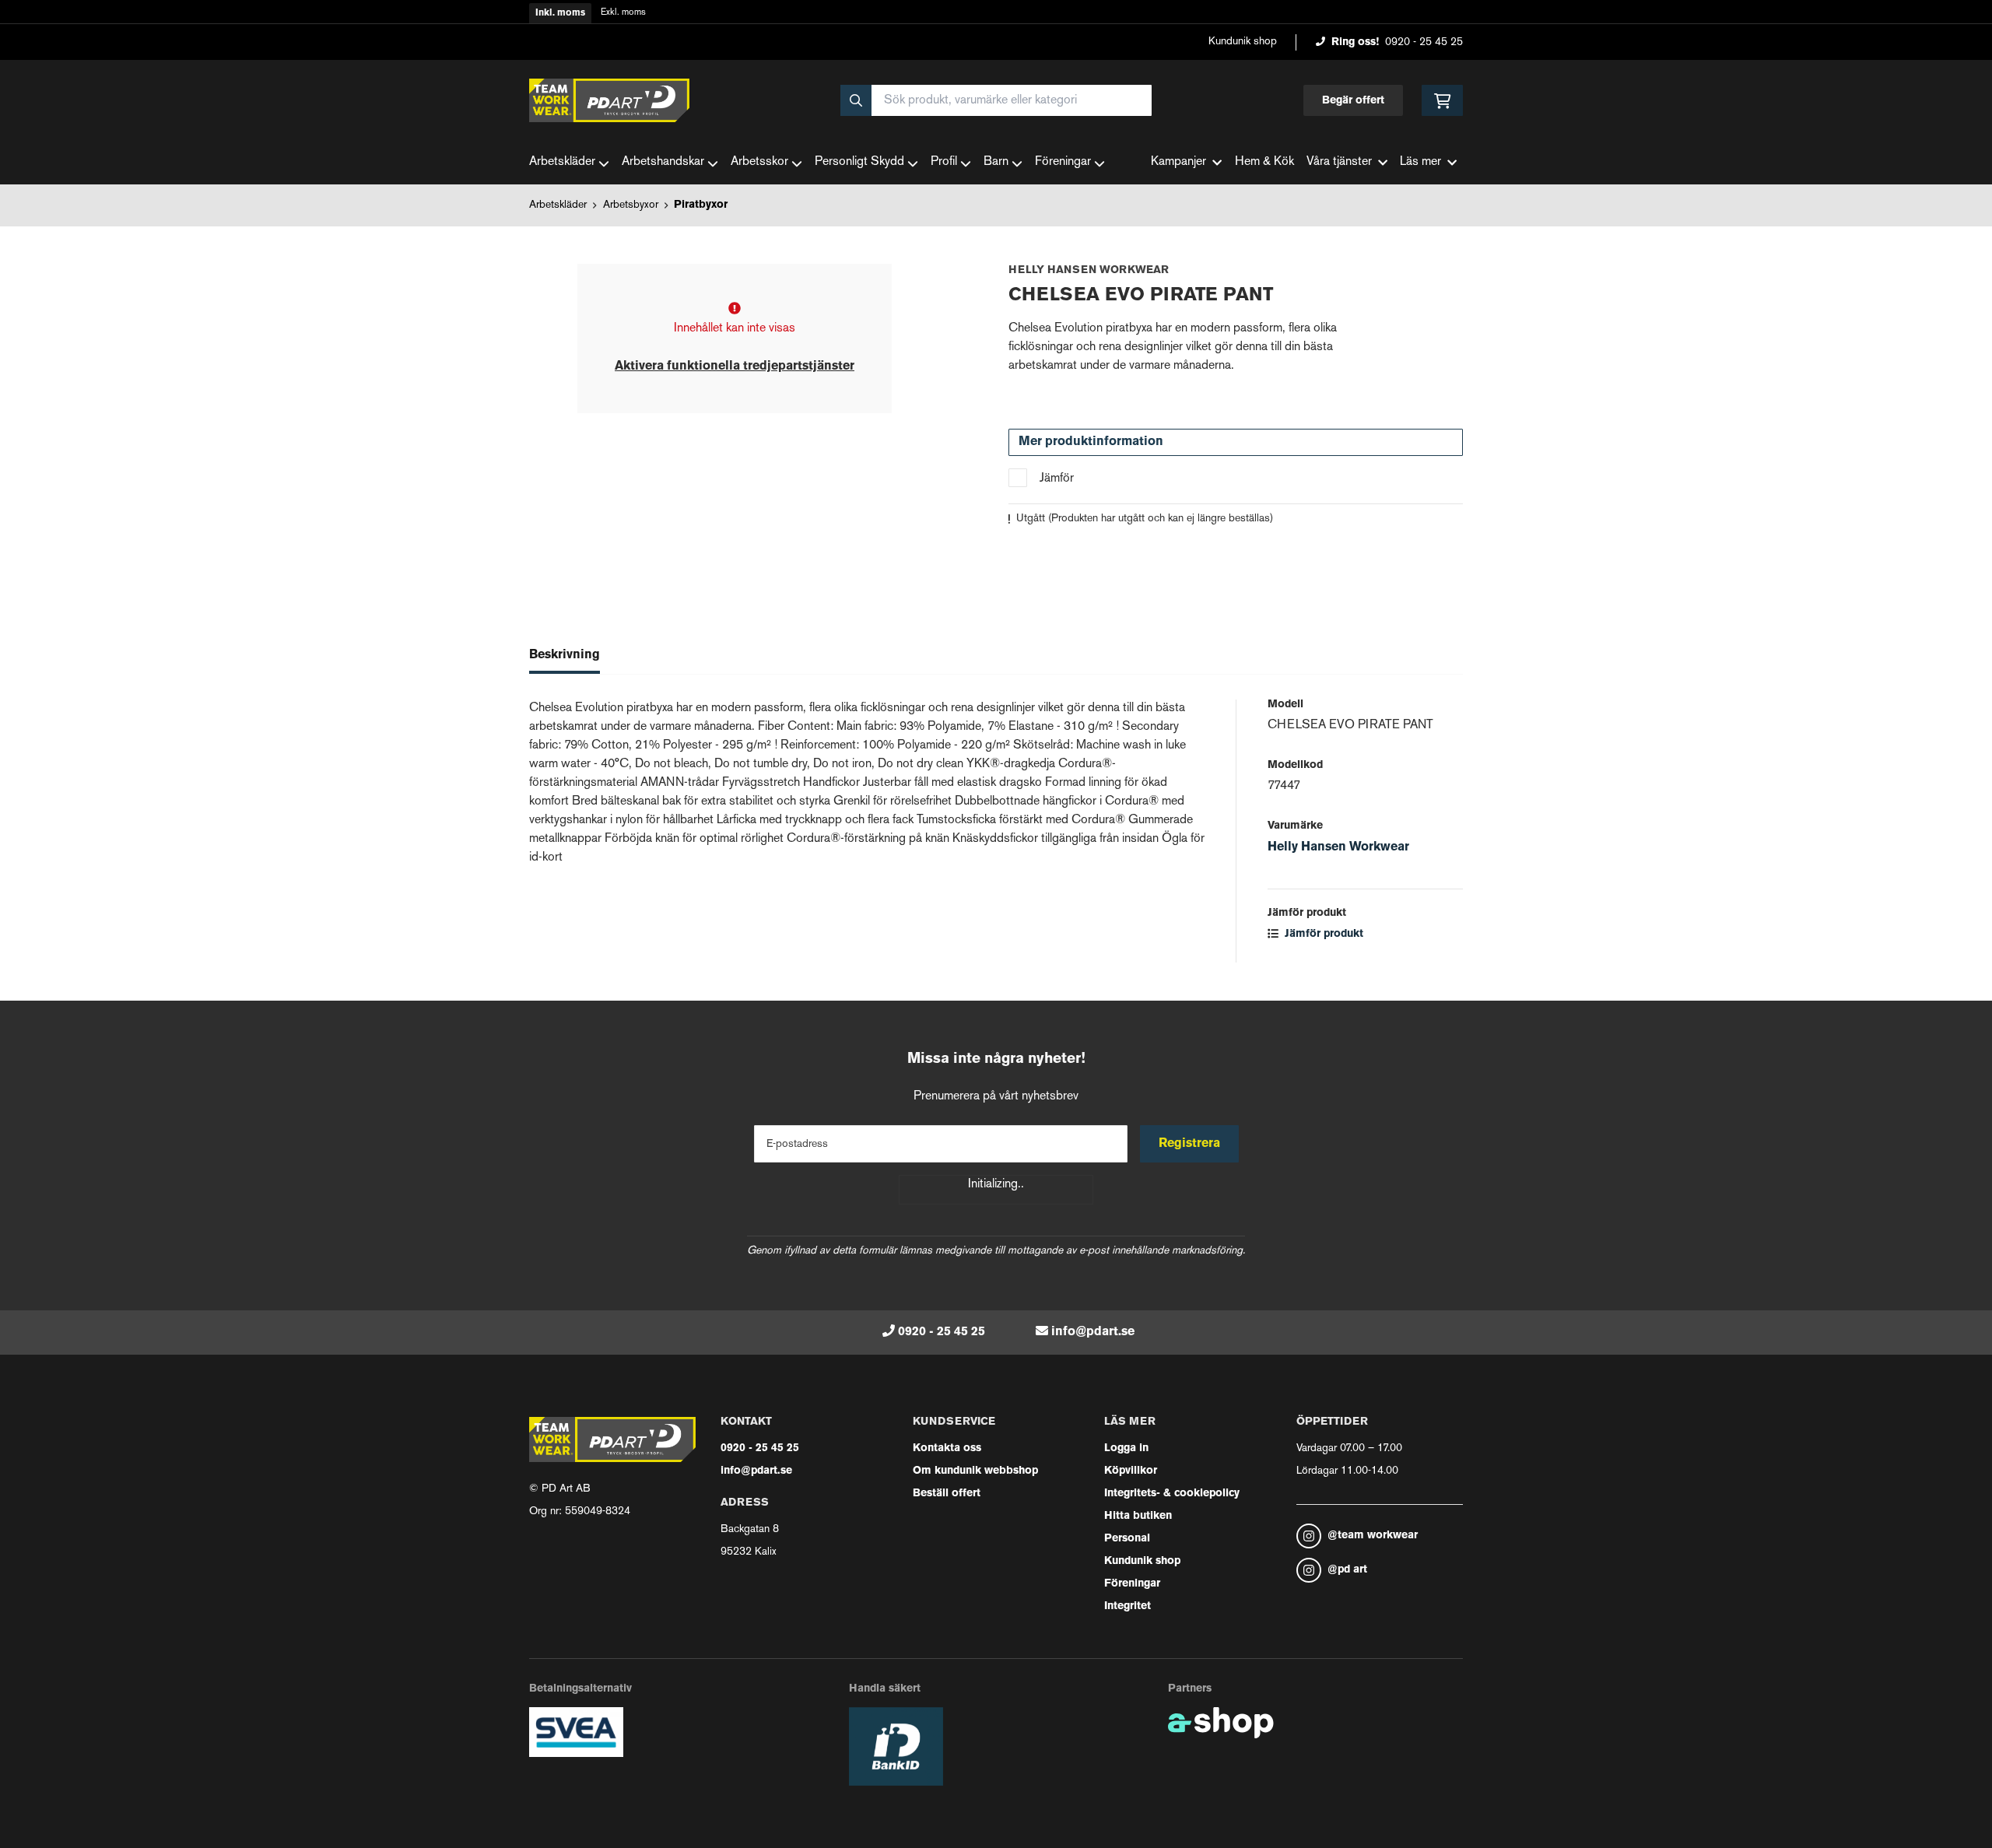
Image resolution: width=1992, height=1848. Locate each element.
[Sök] (856, 100)
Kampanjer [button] (1178, 162)
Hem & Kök (1264, 162)
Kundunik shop (1243, 42)
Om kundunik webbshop (975, 1471)
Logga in (1126, 1448)
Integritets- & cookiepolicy (1172, 1494)
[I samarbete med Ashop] (1221, 1723)
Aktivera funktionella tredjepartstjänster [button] (735, 366)
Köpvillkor (1131, 1471)
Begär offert (1353, 101)
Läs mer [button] (1420, 162)
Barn (996, 162)
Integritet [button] (1128, 1606)
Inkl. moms (560, 13)
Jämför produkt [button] (1322, 934)
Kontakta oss (947, 1448)
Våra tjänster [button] (1339, 162)
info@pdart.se (1093, 1332)
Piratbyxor (701, 205)
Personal (1127, 1539)
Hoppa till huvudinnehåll (990, 21)
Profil (944, 162)
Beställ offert (947, 1494)
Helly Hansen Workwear (1338, 847)
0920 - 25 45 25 (1424, 42)
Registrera (1189, 1144)
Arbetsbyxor (631, 205)
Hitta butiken (1138, 1516)
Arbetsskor (759, 162)
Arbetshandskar (663, 162)
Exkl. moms (623, 13)
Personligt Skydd (859, 162)
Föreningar (1063, 162)
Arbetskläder (562, 162)
